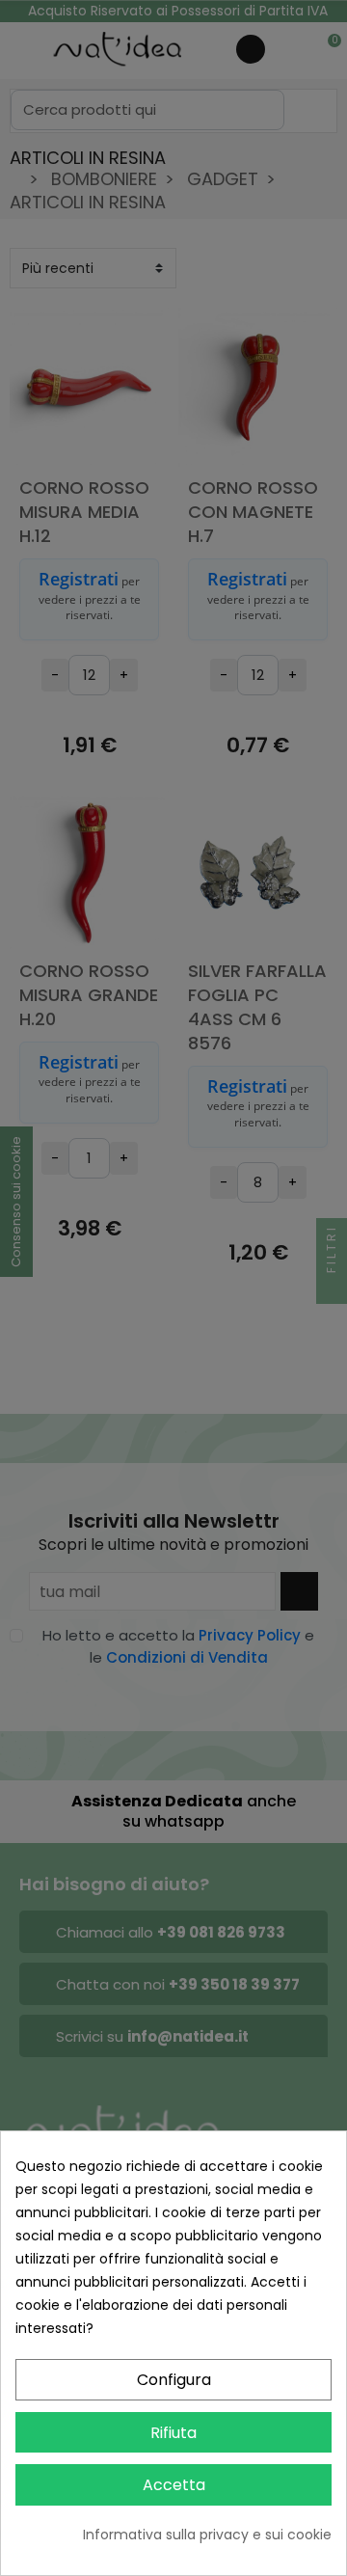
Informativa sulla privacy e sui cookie (207, 2535)
